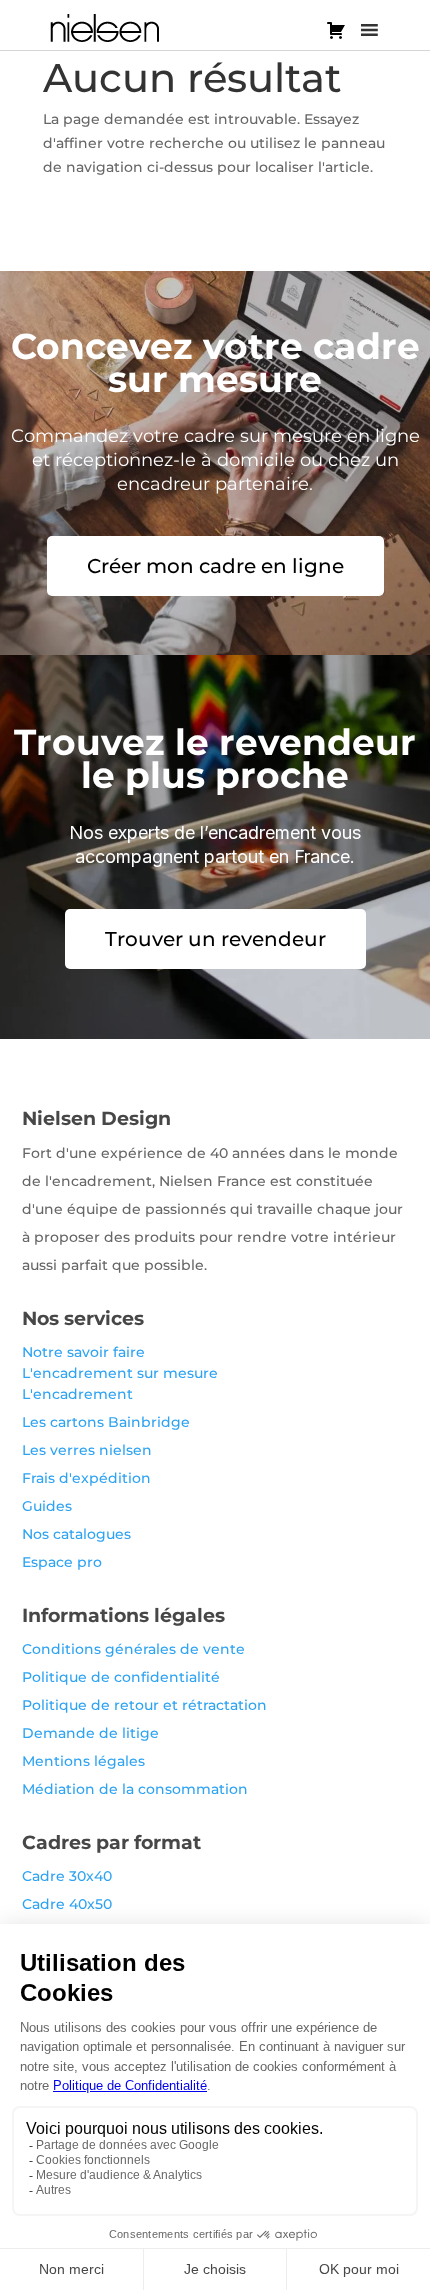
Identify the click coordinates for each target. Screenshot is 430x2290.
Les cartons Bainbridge (106, 1422)
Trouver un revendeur (215, 939)
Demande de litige (90, 1733)
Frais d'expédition (86, 1478)
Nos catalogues (76, 1534)
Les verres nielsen (87, 1450)
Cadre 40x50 (67, 1904)
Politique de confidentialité (121, 1677)
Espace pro (62, 1562)
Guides (47, 1506)
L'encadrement (77, 1394)
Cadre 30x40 (67, 1876)
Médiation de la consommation (135, 1789)
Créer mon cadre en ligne (215, 566)
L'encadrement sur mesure (120, 1373)
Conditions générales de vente (133, 1649)
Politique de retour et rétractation (144, 1705)
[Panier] (336, 30)
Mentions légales (83, 1761)
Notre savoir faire (83, 1352)
